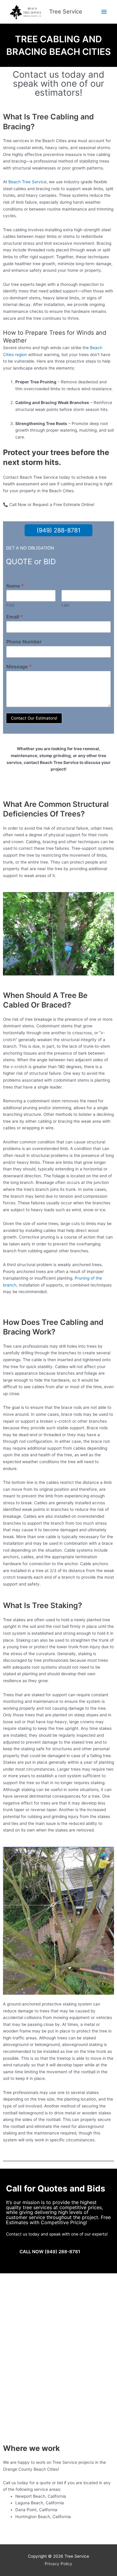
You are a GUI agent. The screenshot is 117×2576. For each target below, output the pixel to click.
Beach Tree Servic (26, 182)
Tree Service (66, 11)
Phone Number (24, 642)
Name (15, 586)
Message (19, 666)
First (10, 605)
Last (65, 605)
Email (14, 617)
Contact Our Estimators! (34, 718)
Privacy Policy (58, 2564)
